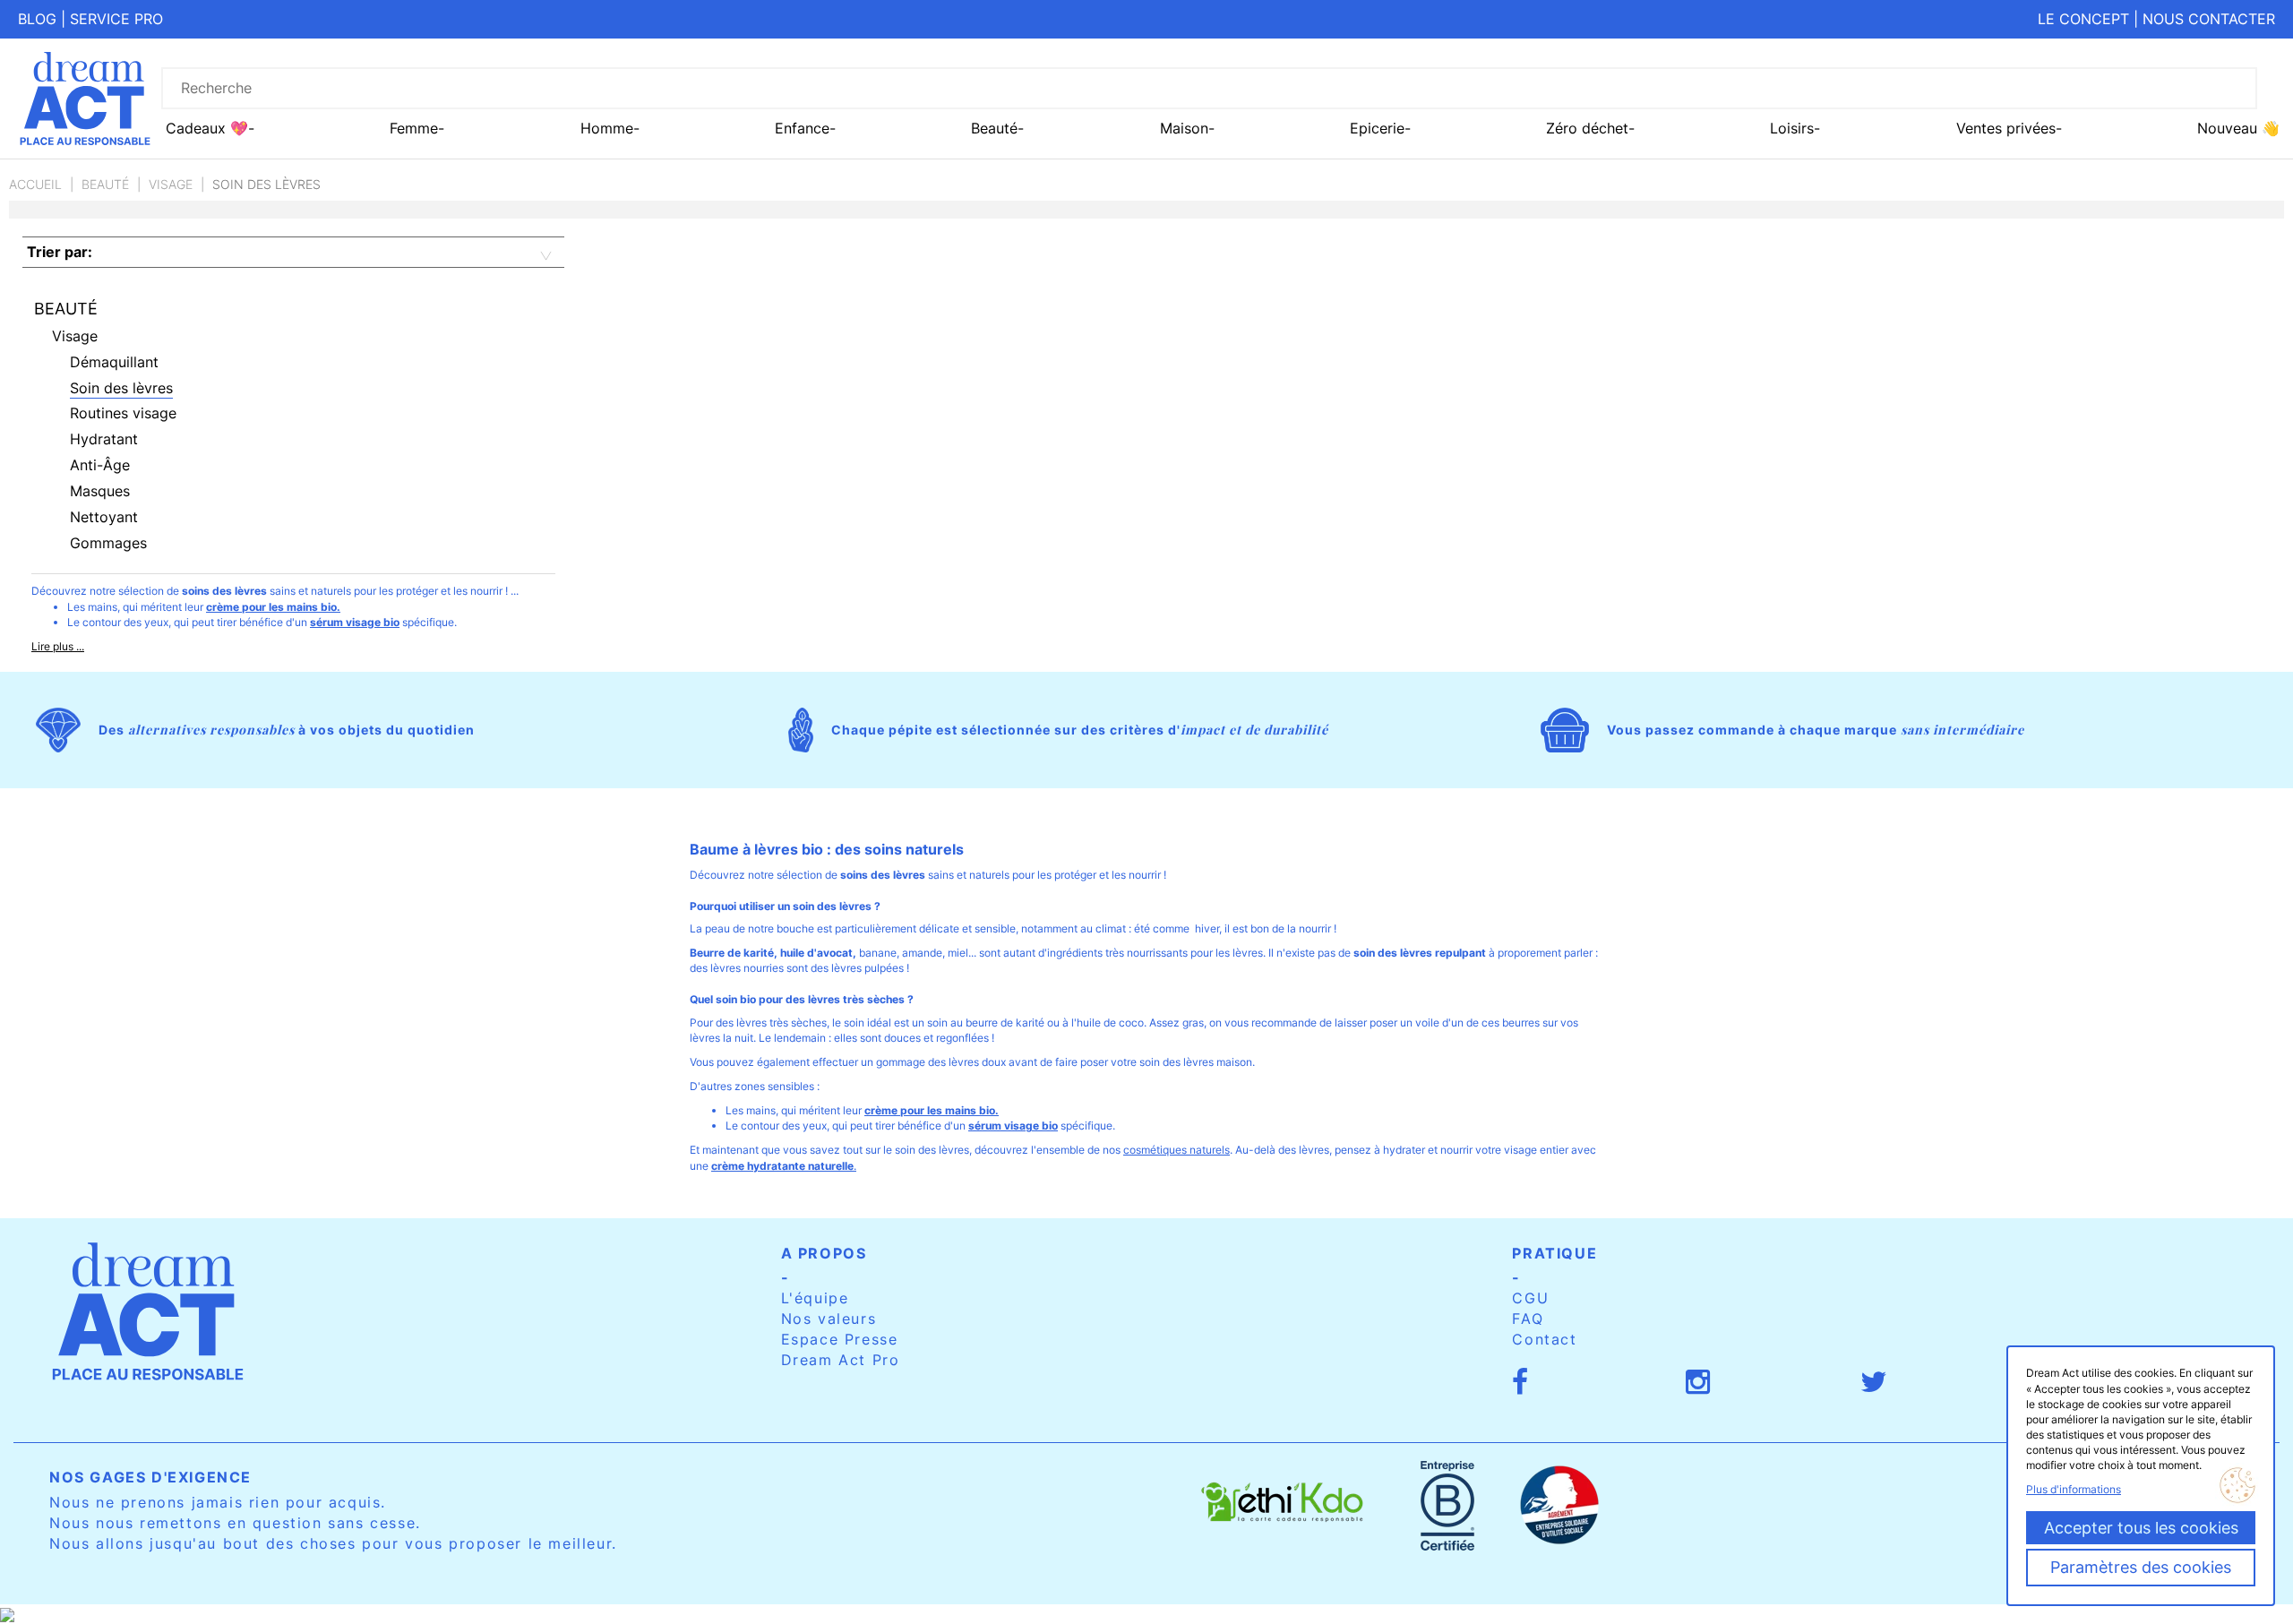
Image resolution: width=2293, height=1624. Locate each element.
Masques (100, 491)
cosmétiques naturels (1177, 1150)
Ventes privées (2006, 128)
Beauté (105, 184)
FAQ (1528, 1319)
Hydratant (104, 439)
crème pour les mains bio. (273, 607)
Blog (37, 19)
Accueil (35, 184)
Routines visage (123, 413)
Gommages (108, 543)
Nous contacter (2209, 19)
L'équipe (815, 1298)
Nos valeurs (829, 1319)
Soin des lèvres (121, 388)
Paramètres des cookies (2141, 1567)
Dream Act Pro (841, 1360)
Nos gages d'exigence (150, 1477)
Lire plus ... (58, 646)
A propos (824, 1253)
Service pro (116, 19)
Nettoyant (104, 517)
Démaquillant (114, 362)
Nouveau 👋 (2238, 128)
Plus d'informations (2074, 1489)
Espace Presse (840, 1339)
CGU (1530, 1298)
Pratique (1554, 1253)
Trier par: (60, 252)
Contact (1544, 1339)
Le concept (2083, 19)
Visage (171, 184)
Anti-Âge (100, 465)
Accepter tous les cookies (2141, 1528)
